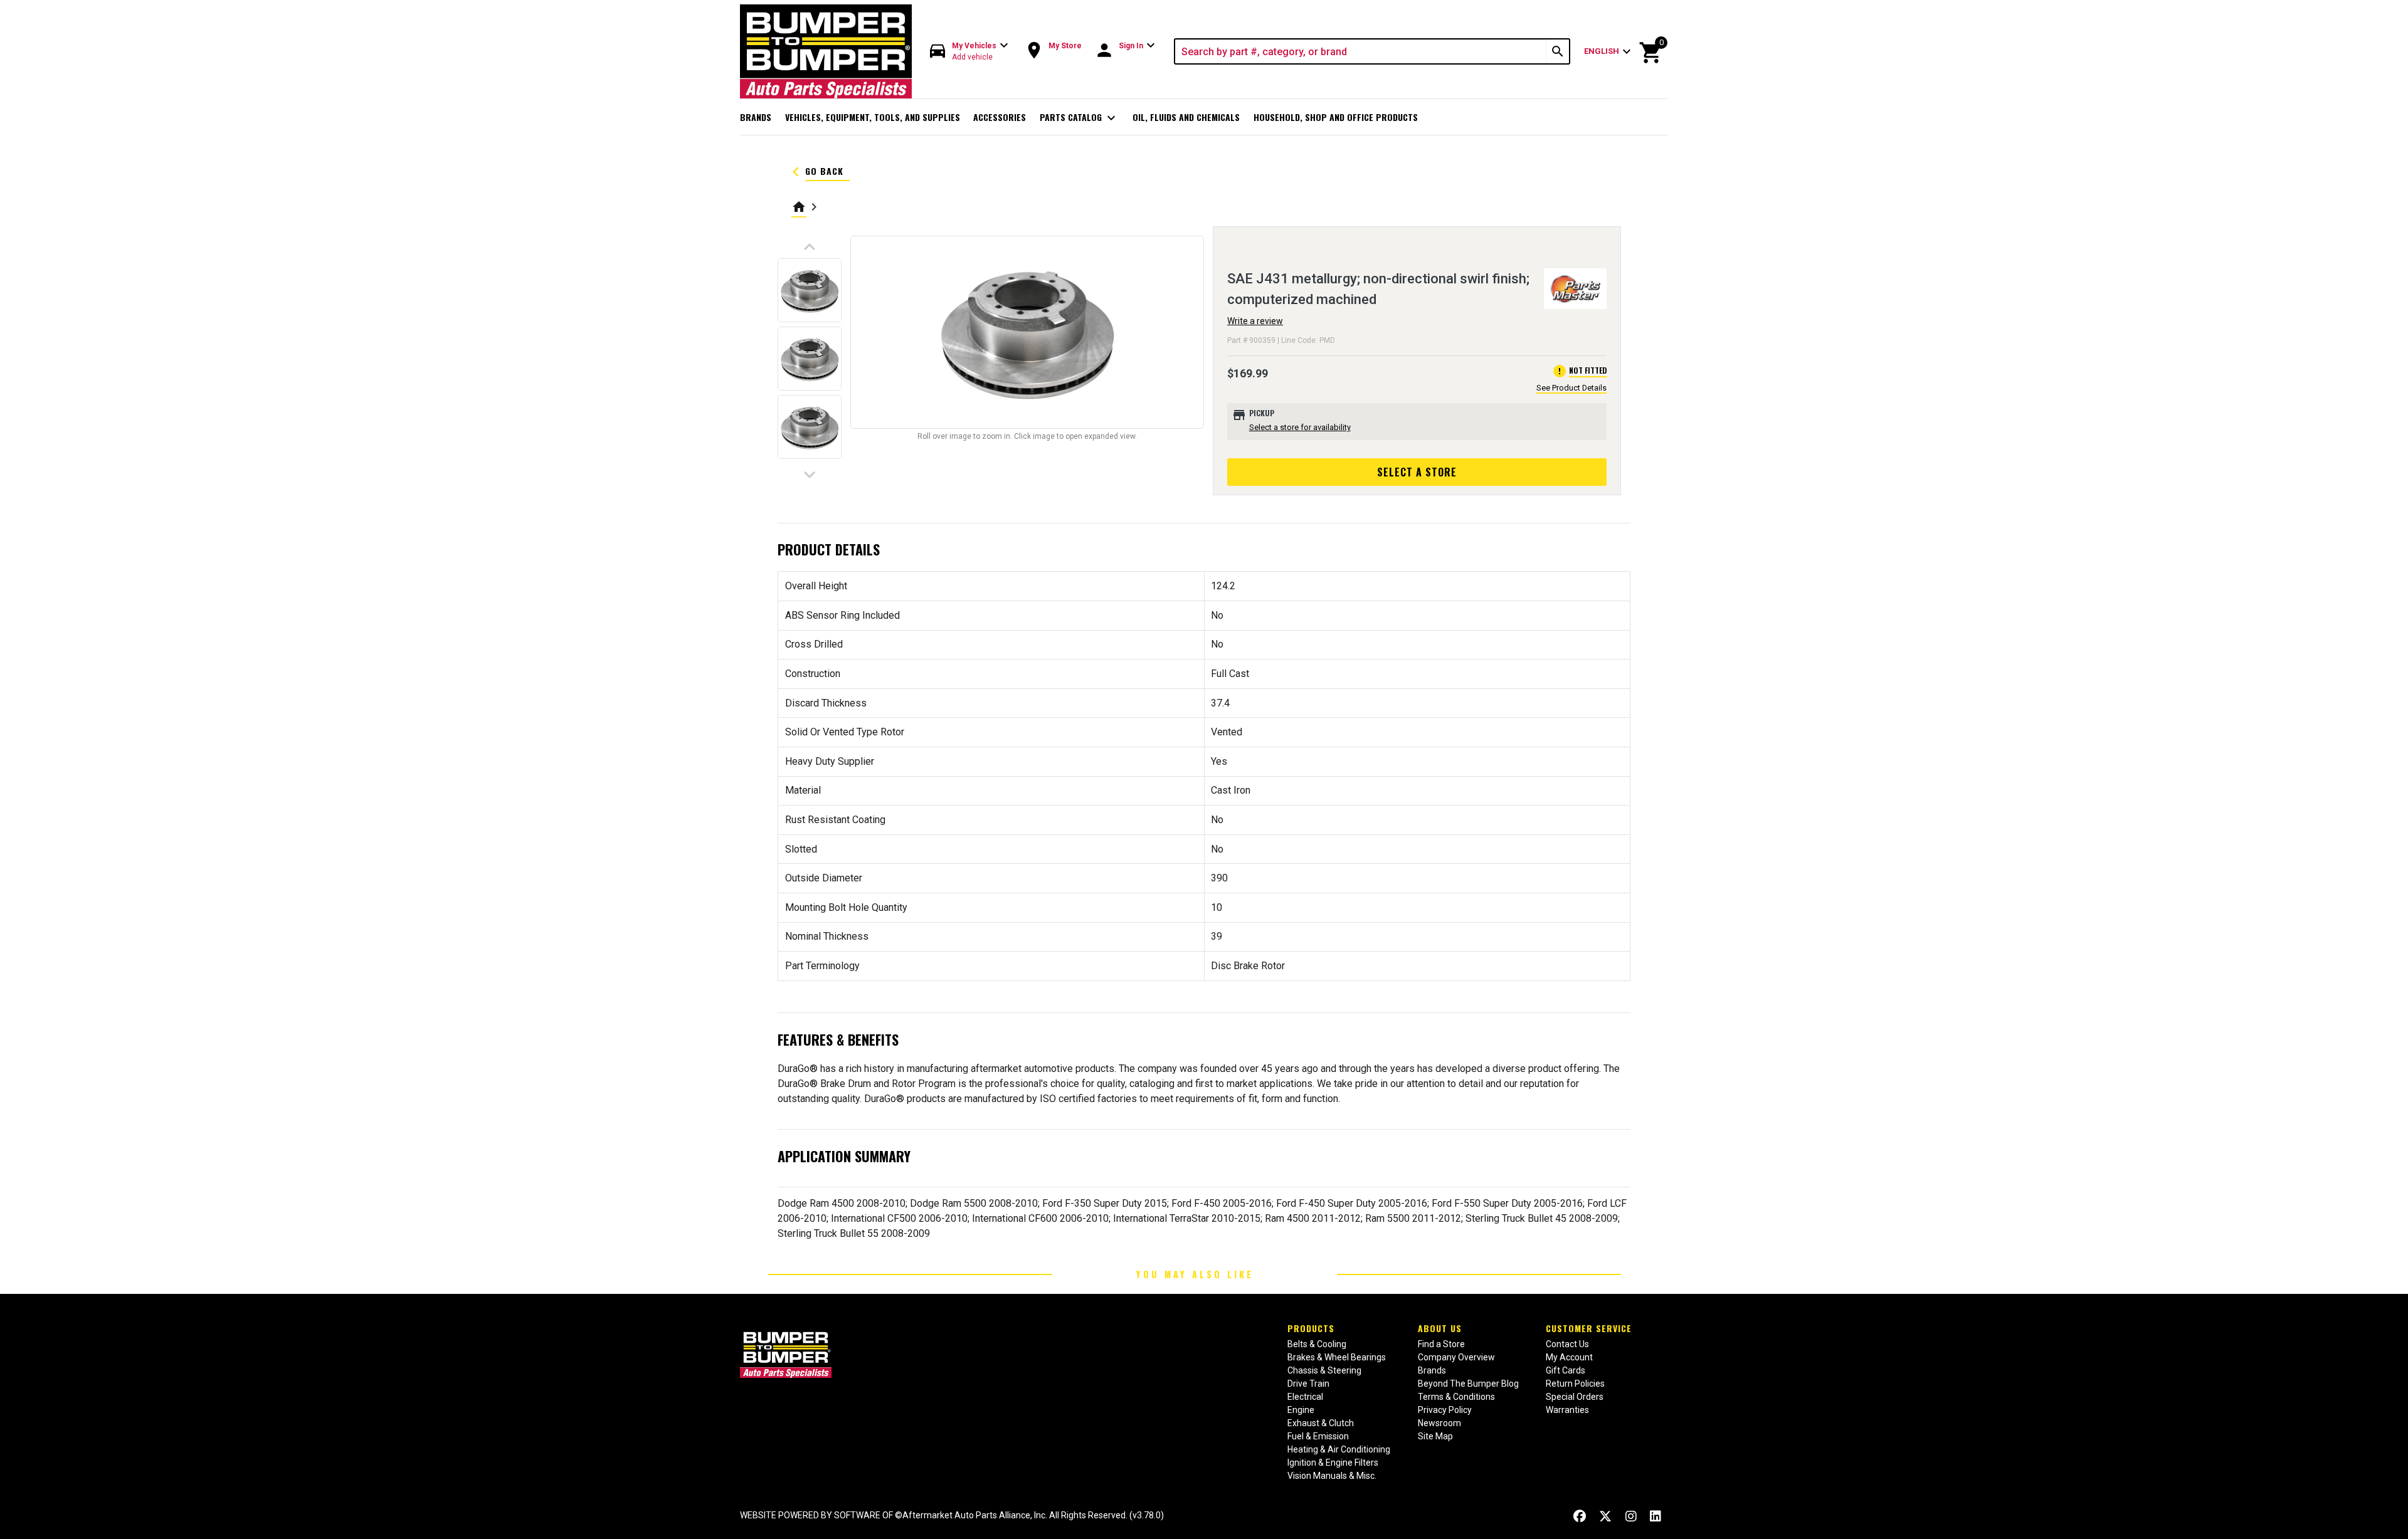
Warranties (1567, 1410)
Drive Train (1308, 1384)
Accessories (1000, 117)
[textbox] (1361, 51)
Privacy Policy (1445, 1410)
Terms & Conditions (1456, 1397)
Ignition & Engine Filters (1333, 1463)
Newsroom (1439, 1423)
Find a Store (1441, 1344)
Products (1311, 1328)
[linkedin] (1655, 1517)
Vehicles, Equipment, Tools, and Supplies (873, 117)
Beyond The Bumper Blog (1468, 1384)
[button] (969, 52)
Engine (1301, 1410)
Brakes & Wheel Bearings (1337, 1357)
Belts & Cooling (1317, 1344)
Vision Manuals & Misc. (1332, 1476)
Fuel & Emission (1318, 1436)
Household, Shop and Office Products (1336, 117)
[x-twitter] (1605, 1517)
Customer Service (1589, 1328)
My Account (1569, 1357)
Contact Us (1567, 1344)
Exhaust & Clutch (1321, 1423)
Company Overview (1456, 1357)
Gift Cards (1566, 1370)
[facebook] (1580, 1517)
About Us (1440, 1328)
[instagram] (1631, 1517)
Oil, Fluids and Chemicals (1186, 117)
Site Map (1435, 1436)
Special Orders (1575, 1397)
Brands (756, 117)
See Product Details (1571, 388)
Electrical (1305, 1397)
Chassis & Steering (1324, 1370)
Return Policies (1575, 1384)
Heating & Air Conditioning (1339, 1449)
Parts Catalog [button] (1080, 118)
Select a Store (1417, 472)
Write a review (1255, 321)
